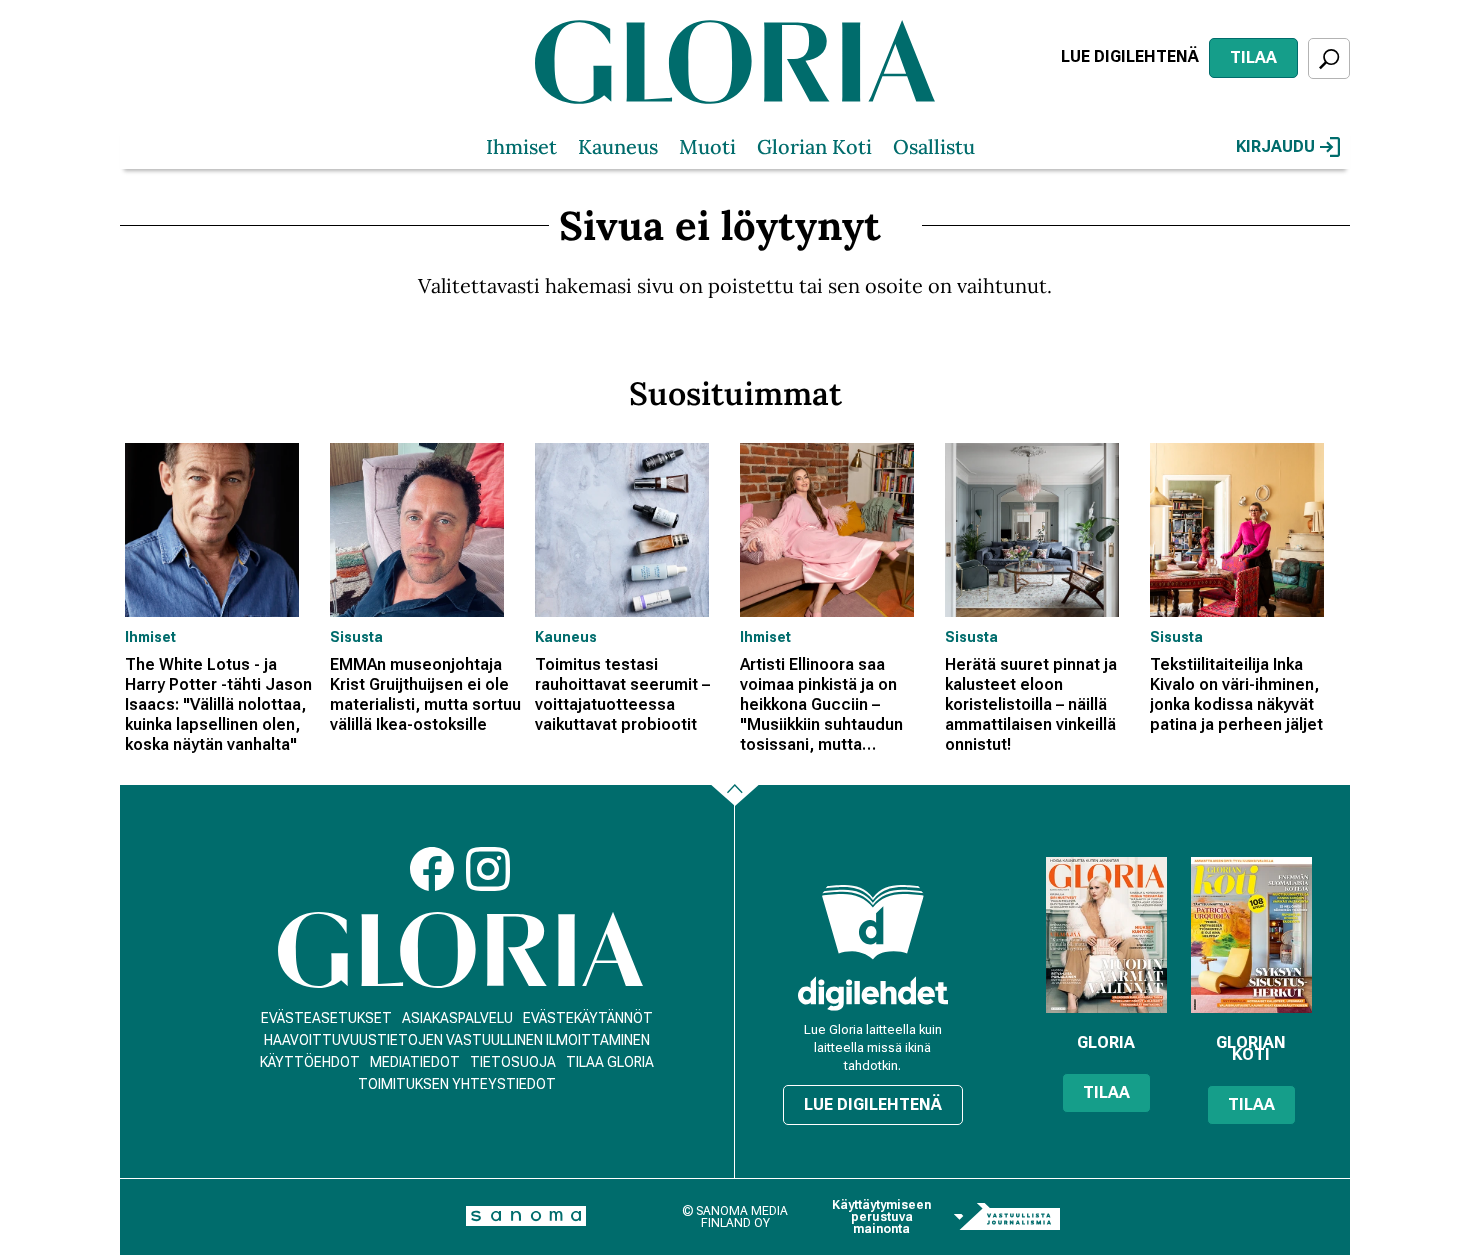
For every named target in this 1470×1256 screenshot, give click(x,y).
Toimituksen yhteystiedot (457, 1084)
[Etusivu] (460, 950)
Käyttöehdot (310, 1062)
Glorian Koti (814, 146)
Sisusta (356, 637)
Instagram (488, 869)
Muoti (707, 146)
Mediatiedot (415, 1062)
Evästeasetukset (326, 1018)
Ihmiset (521, 146)
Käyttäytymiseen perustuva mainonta (881, 1217)
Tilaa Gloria (610, 1062)
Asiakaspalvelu (457, 1018)
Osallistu (934, 146)
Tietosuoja (513, 1062)
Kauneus (618, 146)
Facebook (432, 869)
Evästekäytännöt (588, 1018)
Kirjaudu (1275, 146)
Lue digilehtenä (1130, 56)
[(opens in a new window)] (873, 993)
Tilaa (1253, 57)
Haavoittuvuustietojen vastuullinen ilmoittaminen (457, 1040)
